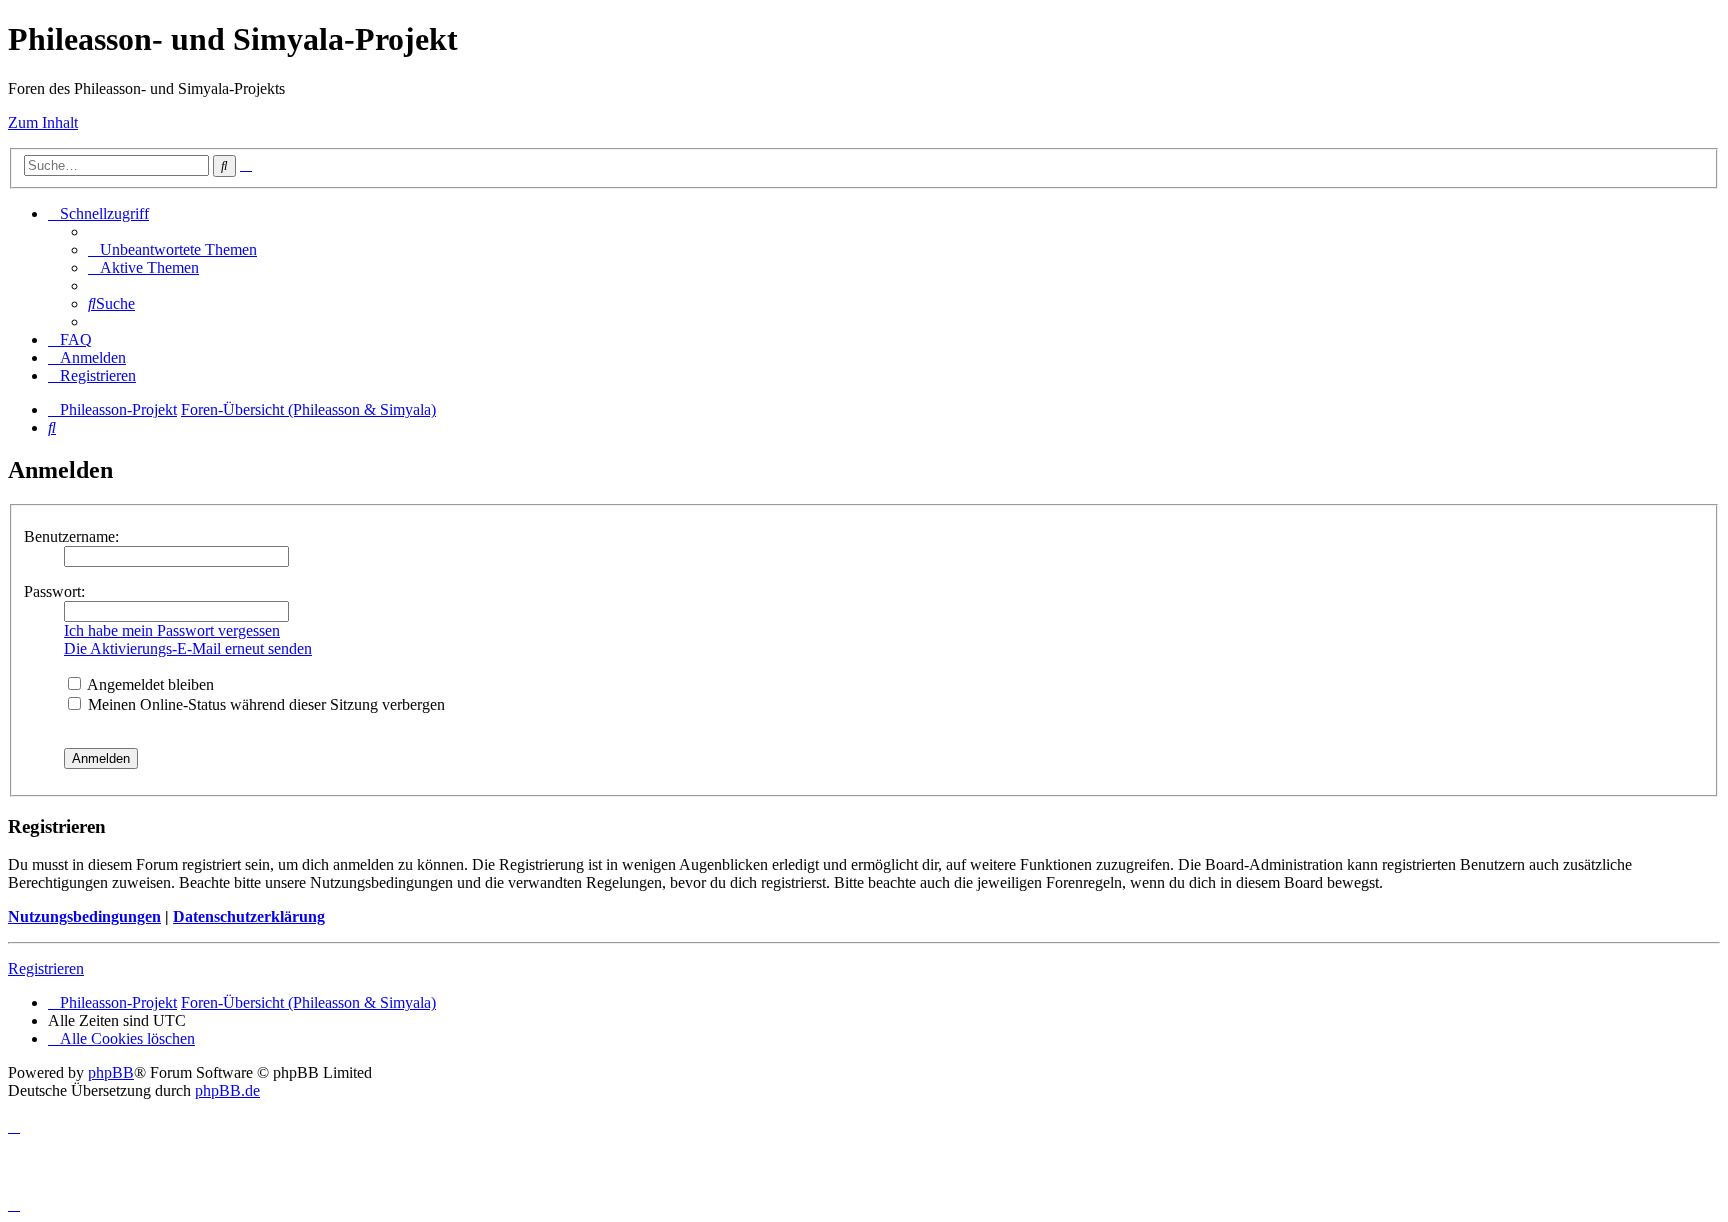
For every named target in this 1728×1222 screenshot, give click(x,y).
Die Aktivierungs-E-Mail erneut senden (188, 648)
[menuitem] (172, 249)
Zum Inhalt (43, 122)
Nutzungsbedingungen (84, 916)
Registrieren (46, 968)
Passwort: (54, 591)
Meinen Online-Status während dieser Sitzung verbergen (264, 704)
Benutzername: (71, 536)
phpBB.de (227, 1090)
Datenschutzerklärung (249, 916)
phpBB (111, 1072)
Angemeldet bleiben (149, 684)
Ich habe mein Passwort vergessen (172, 630)
